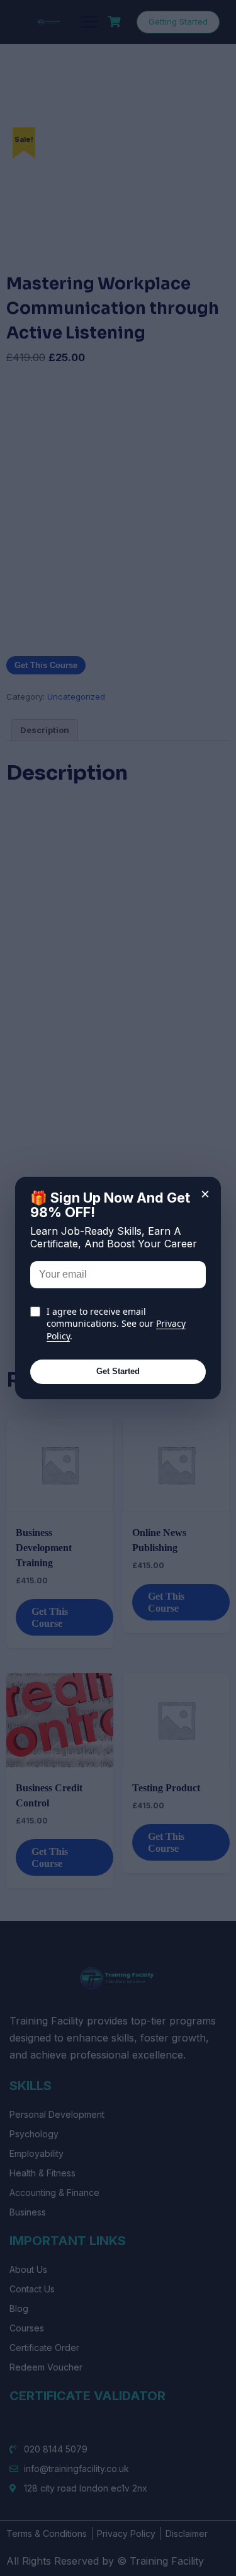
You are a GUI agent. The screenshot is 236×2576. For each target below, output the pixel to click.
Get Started (118, 1371)
